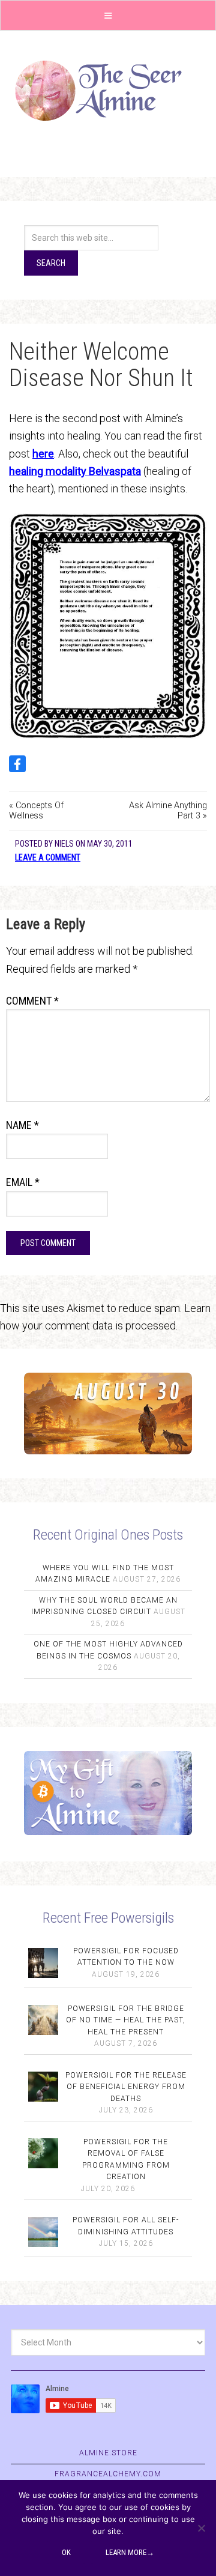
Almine (108, 91)
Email (23, 1182)
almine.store (108, 2453)
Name (22, 1125)
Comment (32, 1001)
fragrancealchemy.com (108, 2474)
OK (66, 2552)
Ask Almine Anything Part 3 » (168, 811)
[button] (108, 15)
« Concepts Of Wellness (36, 811)
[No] (201, 2528)
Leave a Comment (48, 857)
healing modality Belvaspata (75, 471)
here (43, 454)
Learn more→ (130, 2552)
